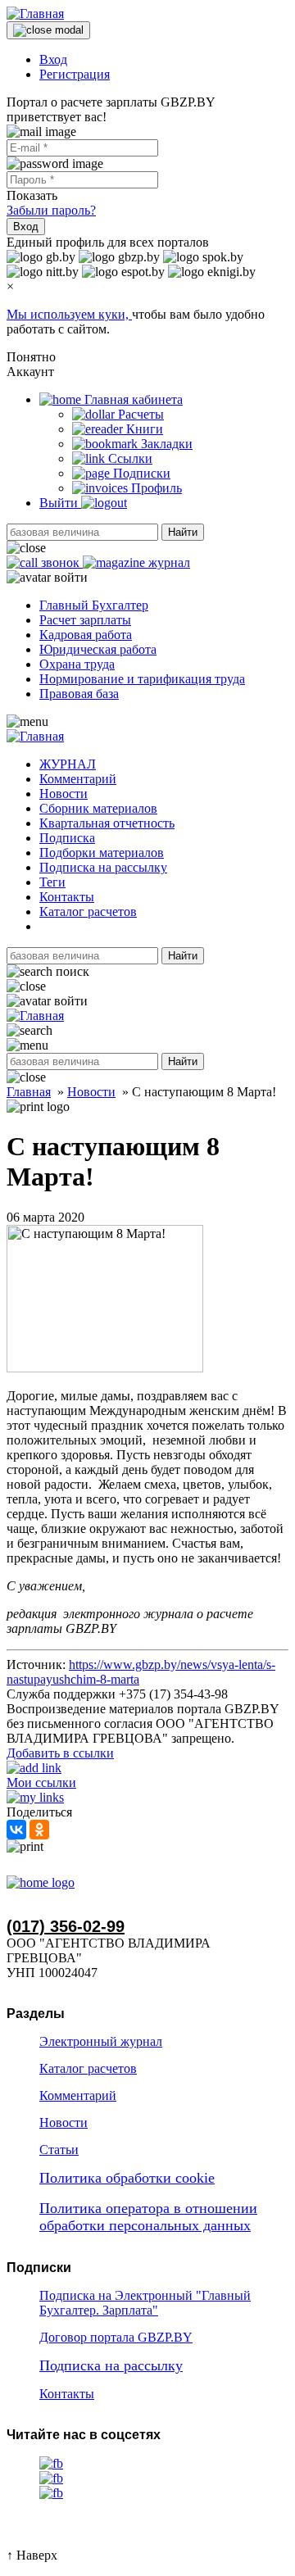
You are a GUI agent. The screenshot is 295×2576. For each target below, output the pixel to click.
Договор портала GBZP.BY (116, 2337)
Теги (52, 882)
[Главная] (35, 14)
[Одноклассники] (39, 1830)
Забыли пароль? (51, 210)
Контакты (67, 897)
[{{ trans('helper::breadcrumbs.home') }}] (41, 1882)
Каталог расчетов (88, 912)
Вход (53, 59)
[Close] (48, 30)
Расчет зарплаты (85, 620)
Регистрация (75, 74)
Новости (64, 794)
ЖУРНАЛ (68, 764)
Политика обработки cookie (127, 2178)
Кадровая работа (86, 635)
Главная (29, 1092)
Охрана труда (77, 664)
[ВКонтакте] (16, 1830)
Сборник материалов (98, 808)
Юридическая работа (98, 649)
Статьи (59, 2150)
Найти (183, 532)
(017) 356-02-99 (66, 1926)
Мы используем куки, (69, 314)
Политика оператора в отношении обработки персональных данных (148, 2217)
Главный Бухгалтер (94, 605)
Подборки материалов (102, 853)
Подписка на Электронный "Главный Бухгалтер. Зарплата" (145, 2303)
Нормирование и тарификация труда (142, 679)
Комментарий (78, 779)
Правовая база (79, 694)
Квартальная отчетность (107, 823)
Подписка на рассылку (103, 867)
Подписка (67, 838)
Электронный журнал (101, 2041)
